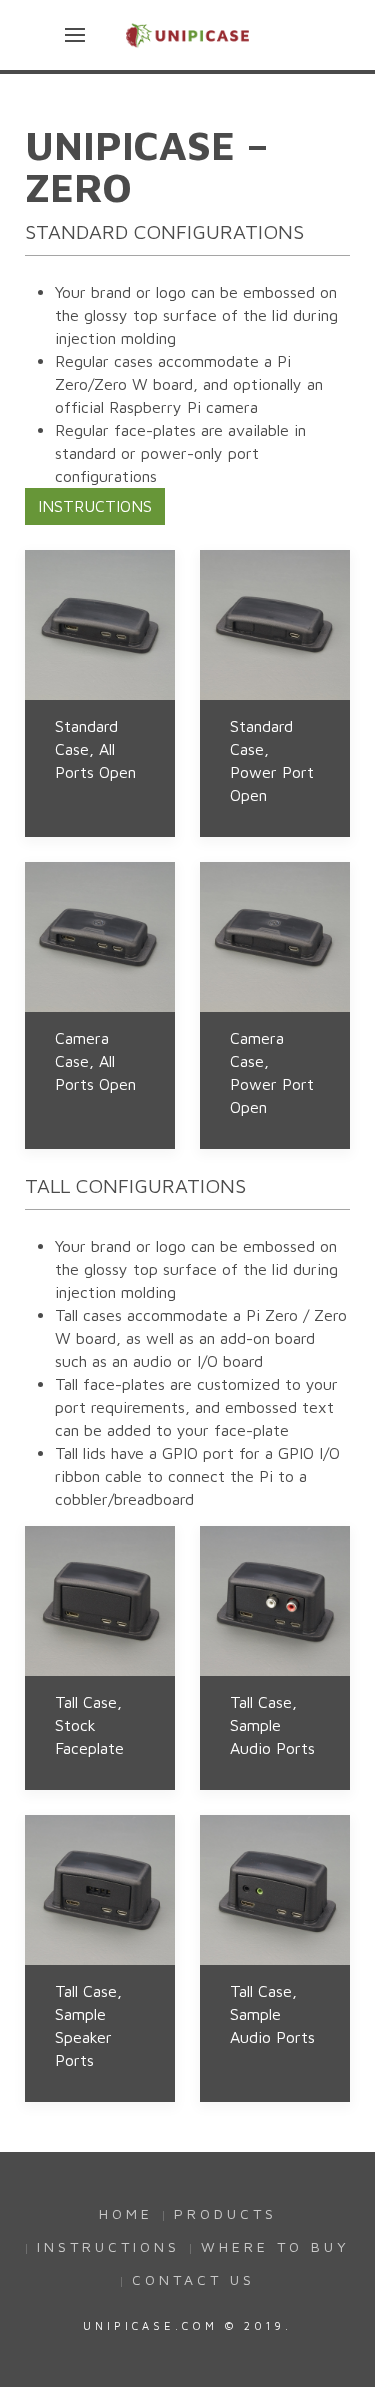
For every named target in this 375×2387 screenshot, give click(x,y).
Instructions (95, 506)
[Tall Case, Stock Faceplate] (100, 1601)
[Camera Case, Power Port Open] (275, 937)
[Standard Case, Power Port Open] (275, 625)
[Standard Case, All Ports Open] (100, 625)
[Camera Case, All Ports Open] (100, 937)
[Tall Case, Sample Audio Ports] (275, 1601)
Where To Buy (275, 2246)
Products (225, 2213)
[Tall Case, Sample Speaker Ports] (100, 1890)
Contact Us (193, 2279)
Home (126, 2213)
